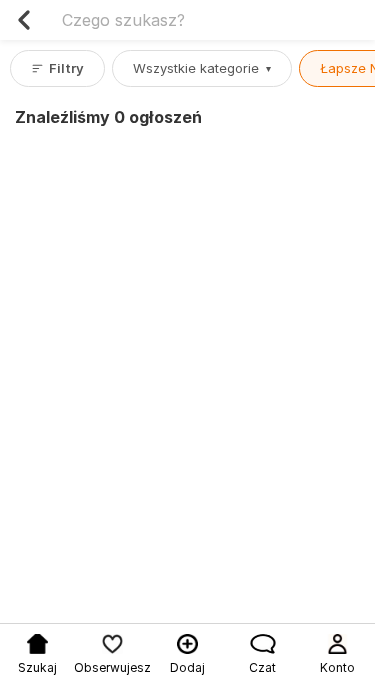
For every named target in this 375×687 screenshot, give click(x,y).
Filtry (66, 68)
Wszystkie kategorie (202, 68)
